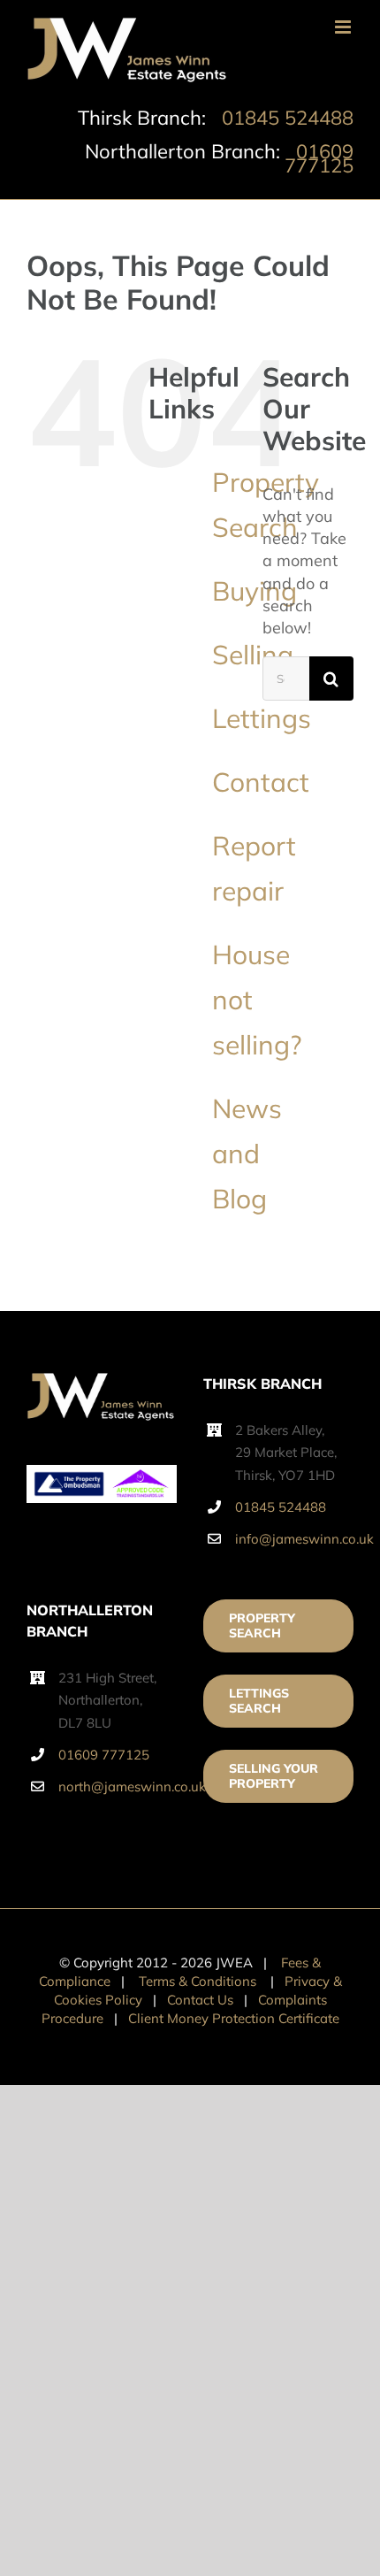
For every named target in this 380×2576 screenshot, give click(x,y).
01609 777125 (319, 158)
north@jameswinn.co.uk (118, 1786)
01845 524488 (288, 118)
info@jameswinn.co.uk (294, 1539)
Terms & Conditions (198, 1981)
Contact (261, 782)
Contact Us (200, 2000)
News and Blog (247, 1154)
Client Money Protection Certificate (234, 2018)
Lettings (262, 718)
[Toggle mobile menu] (344, 27)
